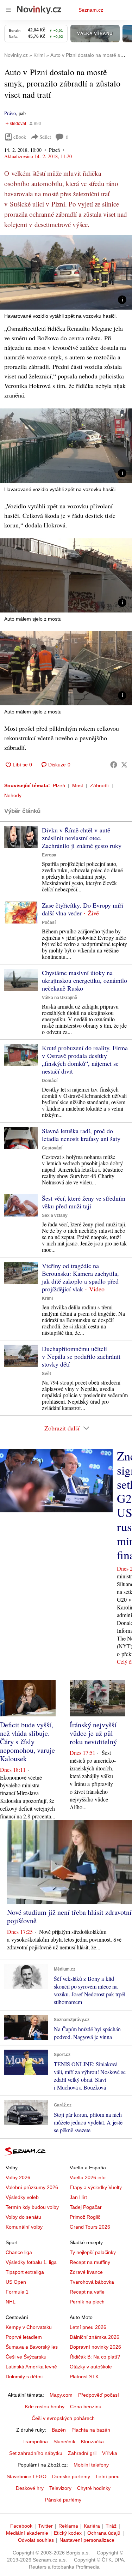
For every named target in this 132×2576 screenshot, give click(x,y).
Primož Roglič (85, 2217)
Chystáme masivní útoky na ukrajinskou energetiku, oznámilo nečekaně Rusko (84, 980)
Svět (46, 1374)
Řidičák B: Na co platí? (95, 2357)
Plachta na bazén (91, 2430)
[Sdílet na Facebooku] (114, 765)
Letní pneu (108, 2476)
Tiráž (111, 2526)
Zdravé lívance (86, 2272)
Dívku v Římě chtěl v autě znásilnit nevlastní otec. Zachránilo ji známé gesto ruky (82, 838)
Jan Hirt (78, 2197)
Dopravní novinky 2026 (95, 2347)
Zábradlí (99, 785)
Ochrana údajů (104, 2533)
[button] (66, 272)
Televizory (60, 2488)
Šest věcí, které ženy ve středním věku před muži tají (84, 1202)
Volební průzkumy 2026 (32, 2187)
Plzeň (59, 785)
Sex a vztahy (55, 1215)
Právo (10, 113)
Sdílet (45, 137)
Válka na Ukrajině (59, 998)
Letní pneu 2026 (88, 2327)
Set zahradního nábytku (36, 2453)
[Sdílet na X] (124, 765)
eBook (20, 137)
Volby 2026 (18, 2177)
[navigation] (8, 10)
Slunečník (64, 2441)
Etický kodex (68, 2533)
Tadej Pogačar (86, 2207)
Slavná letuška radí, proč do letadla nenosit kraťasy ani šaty (81, 1135)
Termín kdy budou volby (32, 2207)
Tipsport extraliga (25, 2272)
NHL (11, 2302)
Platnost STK (84, 2377)
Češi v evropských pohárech (63, 2418)
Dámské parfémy (71, 2476)
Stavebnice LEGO (27, 2476)
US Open (16, 2282)
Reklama (68, 2526)
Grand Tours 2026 (90, 2227)
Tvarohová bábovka (92, 2282)
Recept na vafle (87, 2292)
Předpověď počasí (99, 2395)
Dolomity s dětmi (24, 2377)
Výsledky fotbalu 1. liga (31, 2262)
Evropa (49, 855)
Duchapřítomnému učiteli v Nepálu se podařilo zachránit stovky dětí (81, 1356)
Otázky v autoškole (91, 2367)
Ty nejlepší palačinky (93, 2252)
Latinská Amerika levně (31, 2367)
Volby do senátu (23, 2217)
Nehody (13, 795)
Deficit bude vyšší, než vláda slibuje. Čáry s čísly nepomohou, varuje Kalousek (27, 1742)
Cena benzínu (86, 2407)
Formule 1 (17, 2292)
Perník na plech (87, 2302)
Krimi (47, 1298)
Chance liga (19, 2252)
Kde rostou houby (45, 2407)
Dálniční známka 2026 (95, 2337)
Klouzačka (92, 2441)
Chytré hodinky (94, 2488)
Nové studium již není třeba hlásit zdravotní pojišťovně (69, 1916)
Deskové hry (30, 2488)
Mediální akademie (27, 2533)
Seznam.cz (91, 10)
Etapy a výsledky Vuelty (96, 2187)
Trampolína (35, 2441)
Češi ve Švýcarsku (26, 2357)
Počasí (49, 922)
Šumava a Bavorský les (32, 2347)
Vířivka (110, 2453)
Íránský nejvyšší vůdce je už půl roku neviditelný (93, 1733)
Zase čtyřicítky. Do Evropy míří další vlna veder (83, 909)
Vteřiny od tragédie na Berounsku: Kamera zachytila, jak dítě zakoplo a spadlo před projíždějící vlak (80, 1277)
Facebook (21, 2526)
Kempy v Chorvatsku (29, 2327)
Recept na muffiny (90, 2262)
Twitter (45, 2526)
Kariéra (92, 2526)
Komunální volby (24, 2227)
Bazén (59, 2430)
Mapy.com (61, 2395)
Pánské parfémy (63, 2500)
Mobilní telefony (91, 2465)
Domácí (50, 1081)
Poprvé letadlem (24, 2337)
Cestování (52, 1148)
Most (78, 785)
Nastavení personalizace (87, 2540)
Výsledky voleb (22, 2197)
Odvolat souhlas (36, 2540)
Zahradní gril (82, 2453)
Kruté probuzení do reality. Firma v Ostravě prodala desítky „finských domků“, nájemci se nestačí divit (85, 1059)
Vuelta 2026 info (88, 2177)
